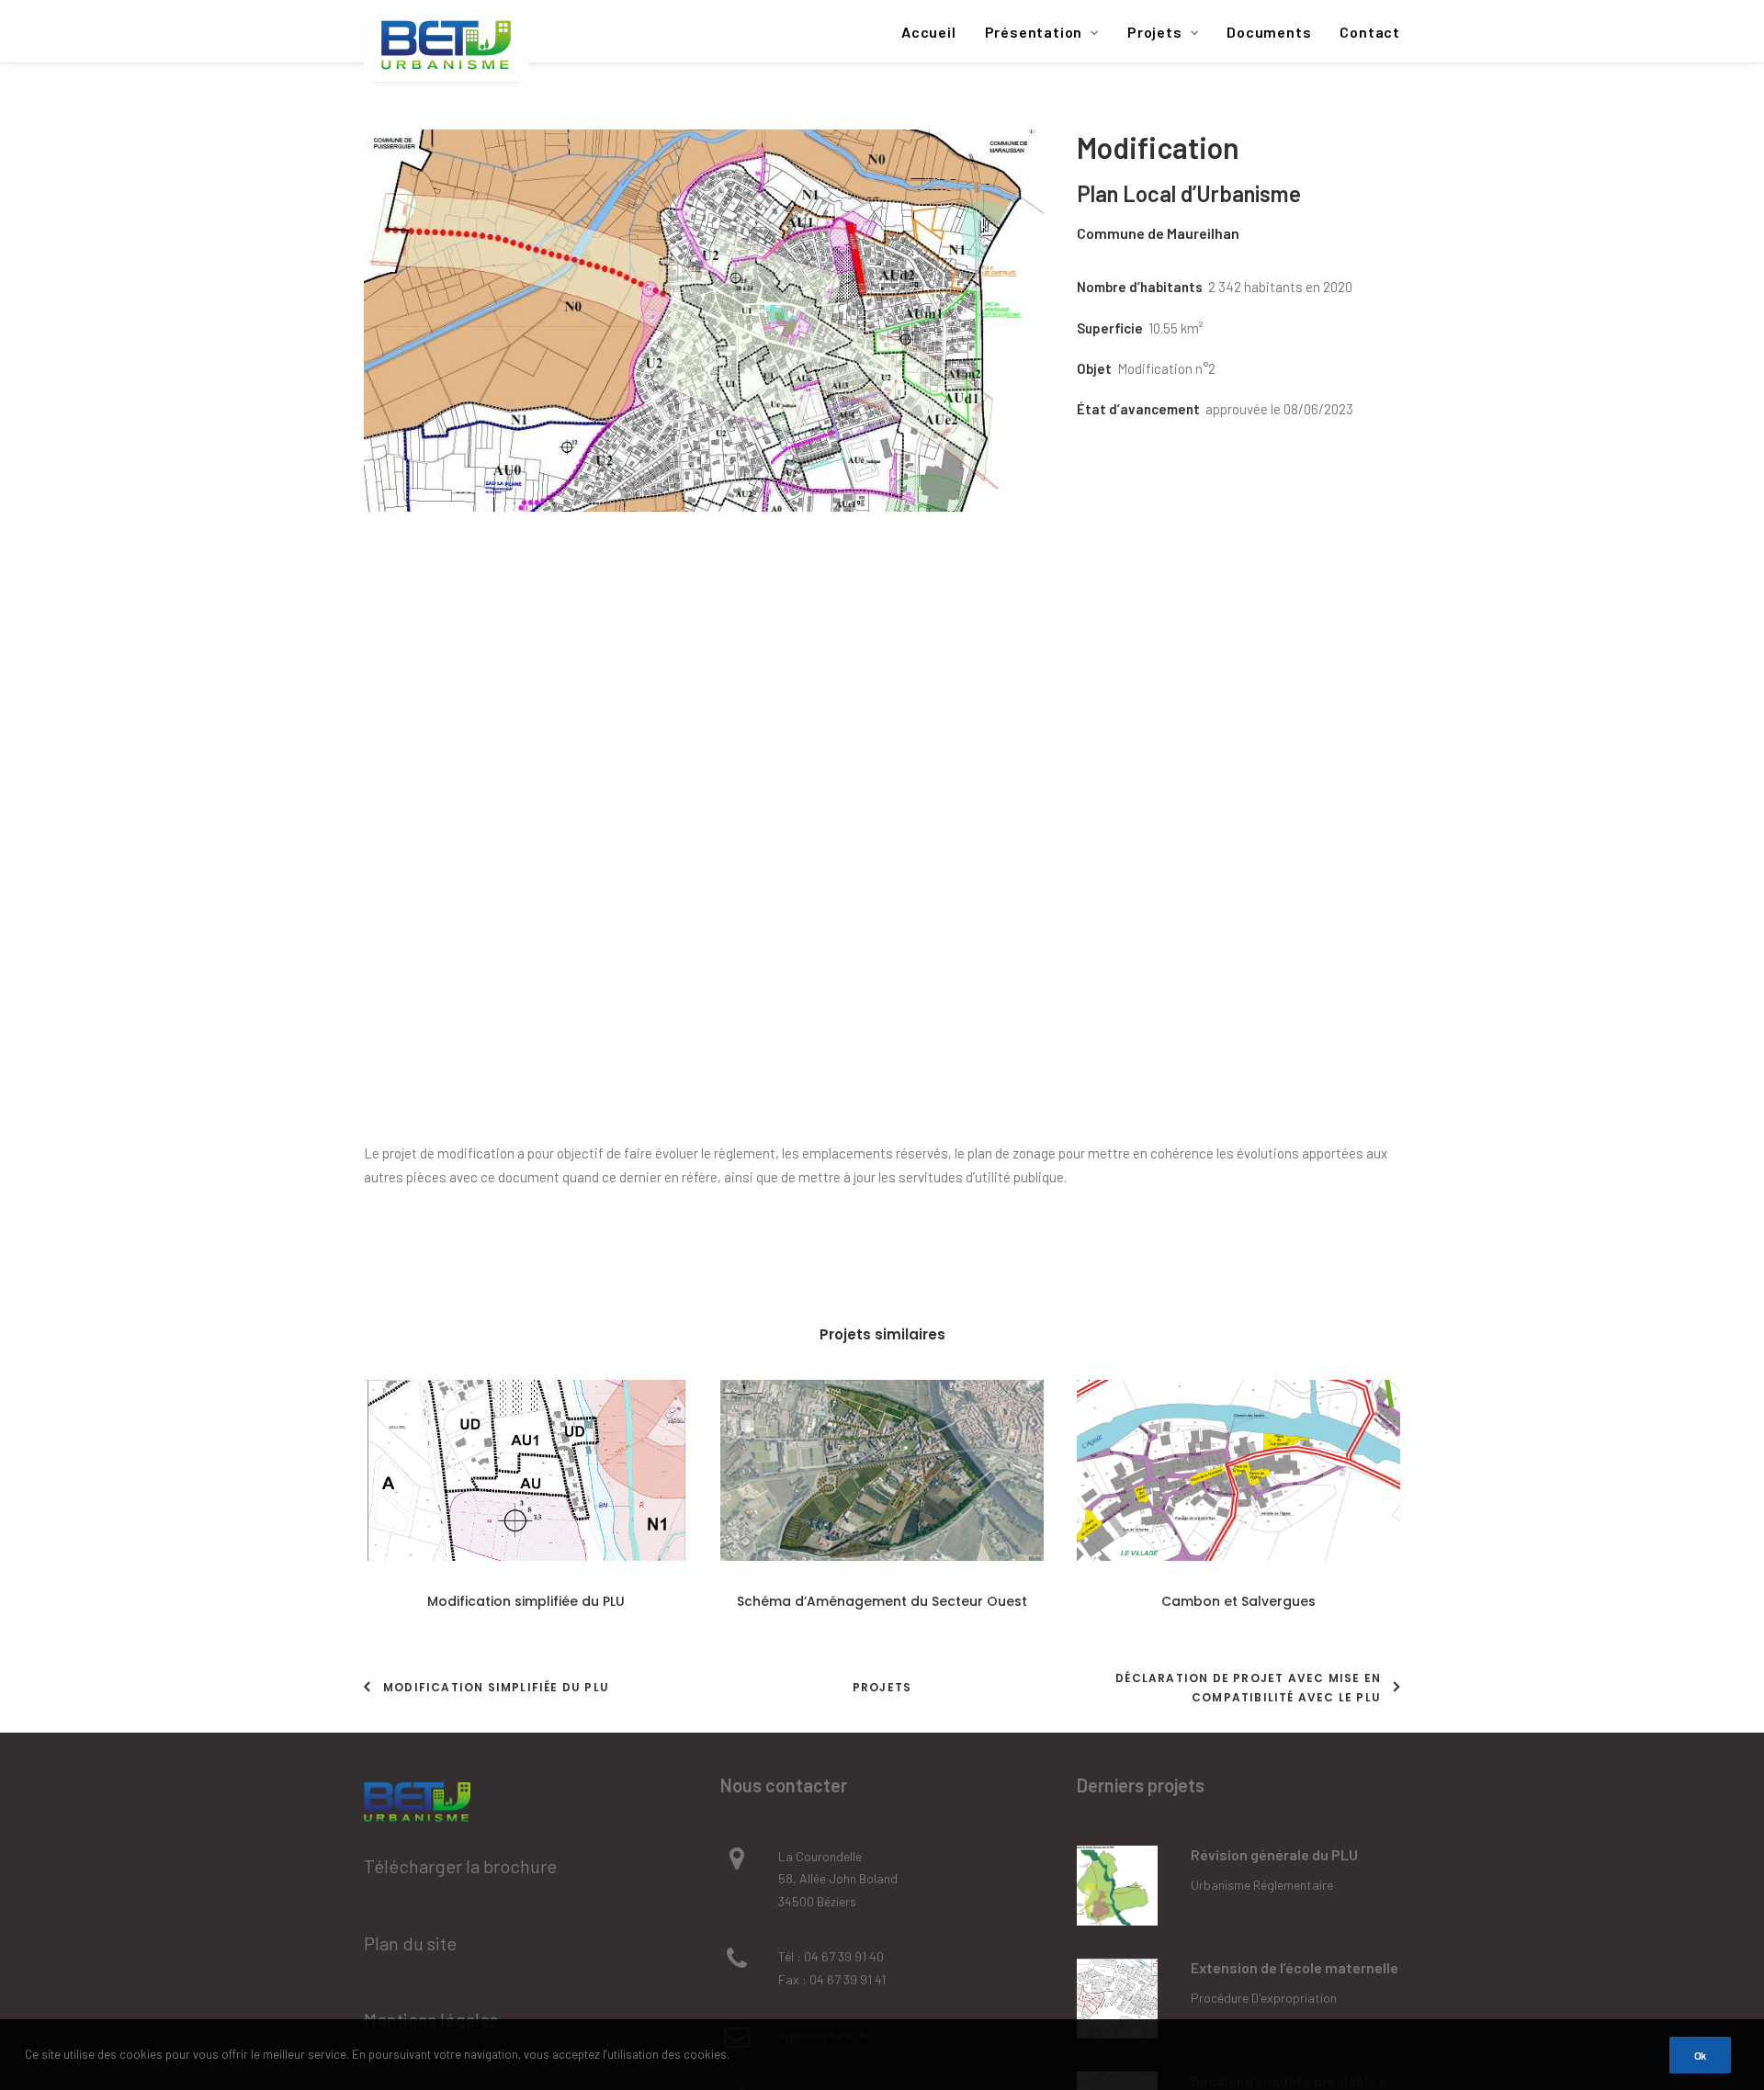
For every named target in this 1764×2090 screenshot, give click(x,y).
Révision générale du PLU (1274, 1854)
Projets (1155, 32)
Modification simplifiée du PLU (526, 1601)
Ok (1700, 2055)
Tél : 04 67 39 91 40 (831, 1956)
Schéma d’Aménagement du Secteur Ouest (882, 1601)
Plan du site (410, 1943)
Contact (1370, 32)
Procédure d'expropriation (1264, 1998)
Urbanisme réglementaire (1262, 1885)
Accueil (929, 32)
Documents (1269, 32)
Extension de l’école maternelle (1295, 1967)
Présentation (1034, 32)
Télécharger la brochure (460, 1866)
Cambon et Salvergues (1238, 1601)
